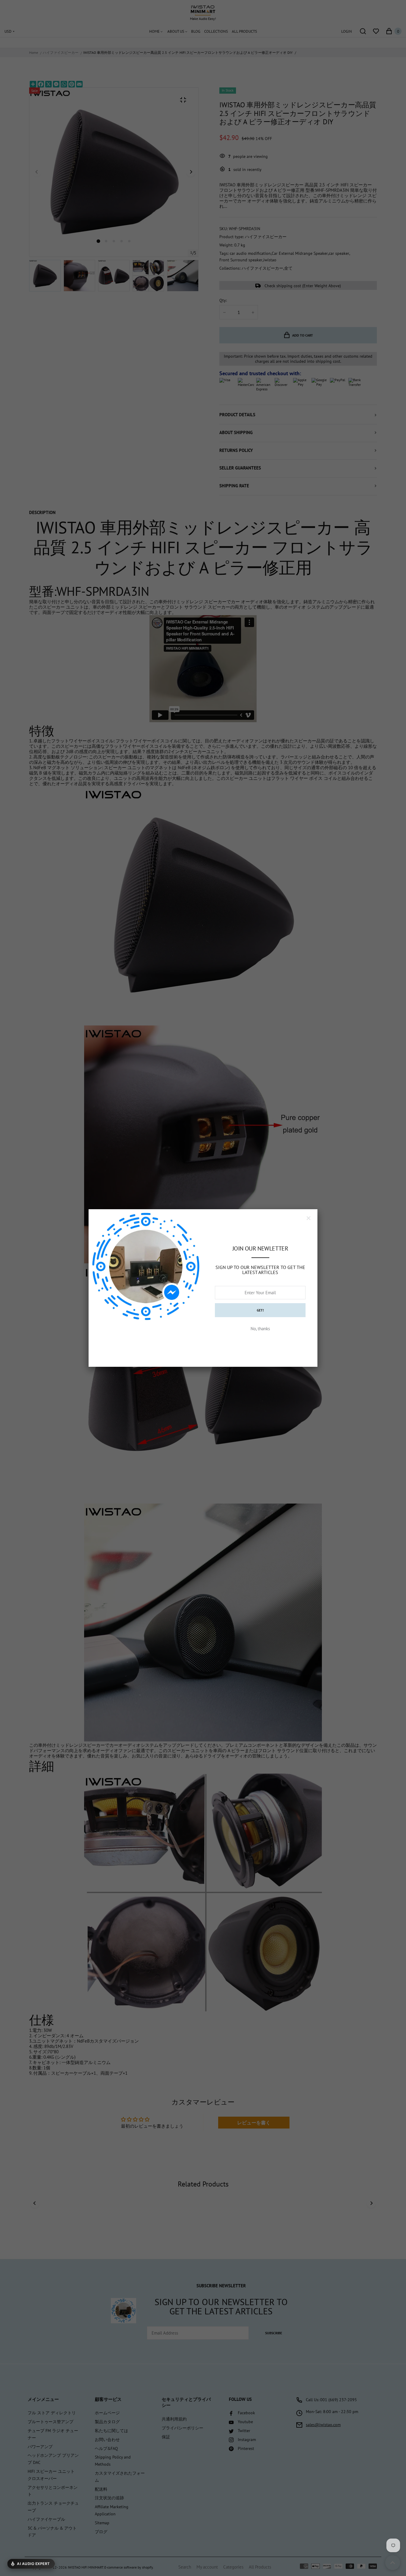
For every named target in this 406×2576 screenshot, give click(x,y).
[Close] (309, 1218)
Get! (260, 1310)
